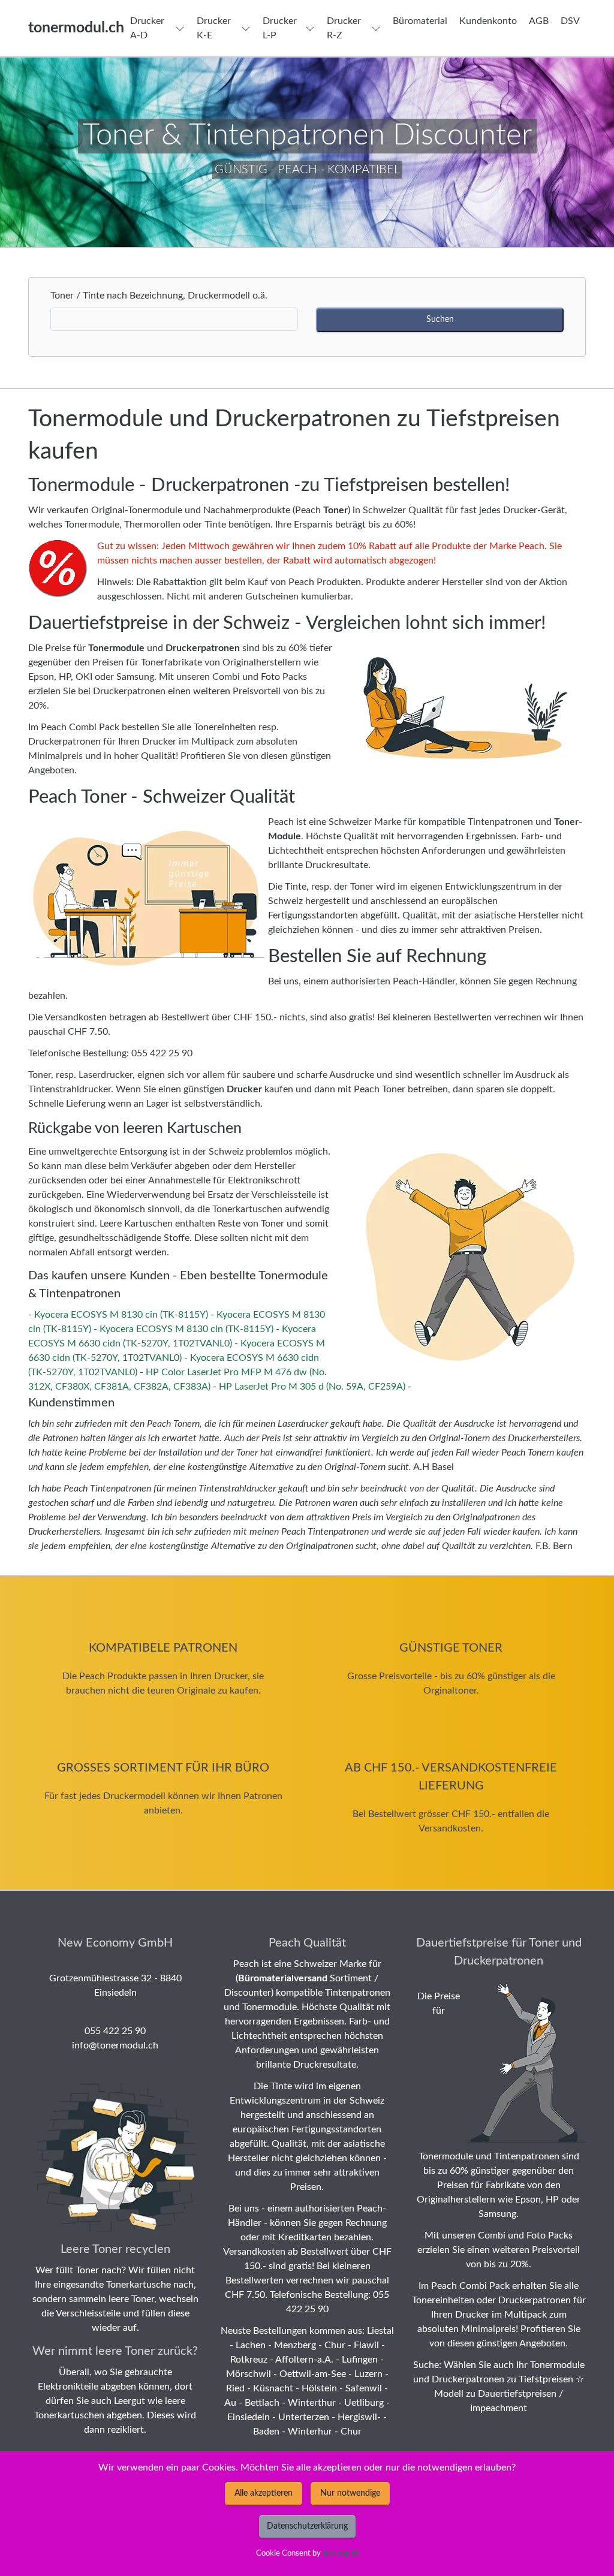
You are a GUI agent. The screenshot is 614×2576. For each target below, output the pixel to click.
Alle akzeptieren (264, 2493)
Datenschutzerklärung (307, 2526)
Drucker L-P (280, 28)
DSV (570, 21)
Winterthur (312, 2403)
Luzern (368, 2374)
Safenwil (364, 2388)
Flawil (366, 2345)
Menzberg (295, 2345)
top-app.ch (341, 2553)
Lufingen (360, 2360)
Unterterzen (304, 2417)
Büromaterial (420, 21)
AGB (539, 21)
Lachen (251, 2345)
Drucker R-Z (344, 28)
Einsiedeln (249, 2417)
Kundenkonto (488, 21)
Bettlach (262, 2403)
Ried (235, 2388)
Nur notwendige (350, 2493)
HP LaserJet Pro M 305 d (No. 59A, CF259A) (312, 1387)
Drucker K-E (214, 28)
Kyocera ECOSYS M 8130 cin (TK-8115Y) (121, 1315)
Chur (335, 2345)
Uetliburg (364, 2403)
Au (230, 2403)
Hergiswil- (359, 2417)
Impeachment (499, 2408)
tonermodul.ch (76, 28)
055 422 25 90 (115, 2031)
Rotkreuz (249, 2360)
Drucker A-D (147, 28)
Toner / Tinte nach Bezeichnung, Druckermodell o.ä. (162, 296)
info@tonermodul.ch (115, 2045)
